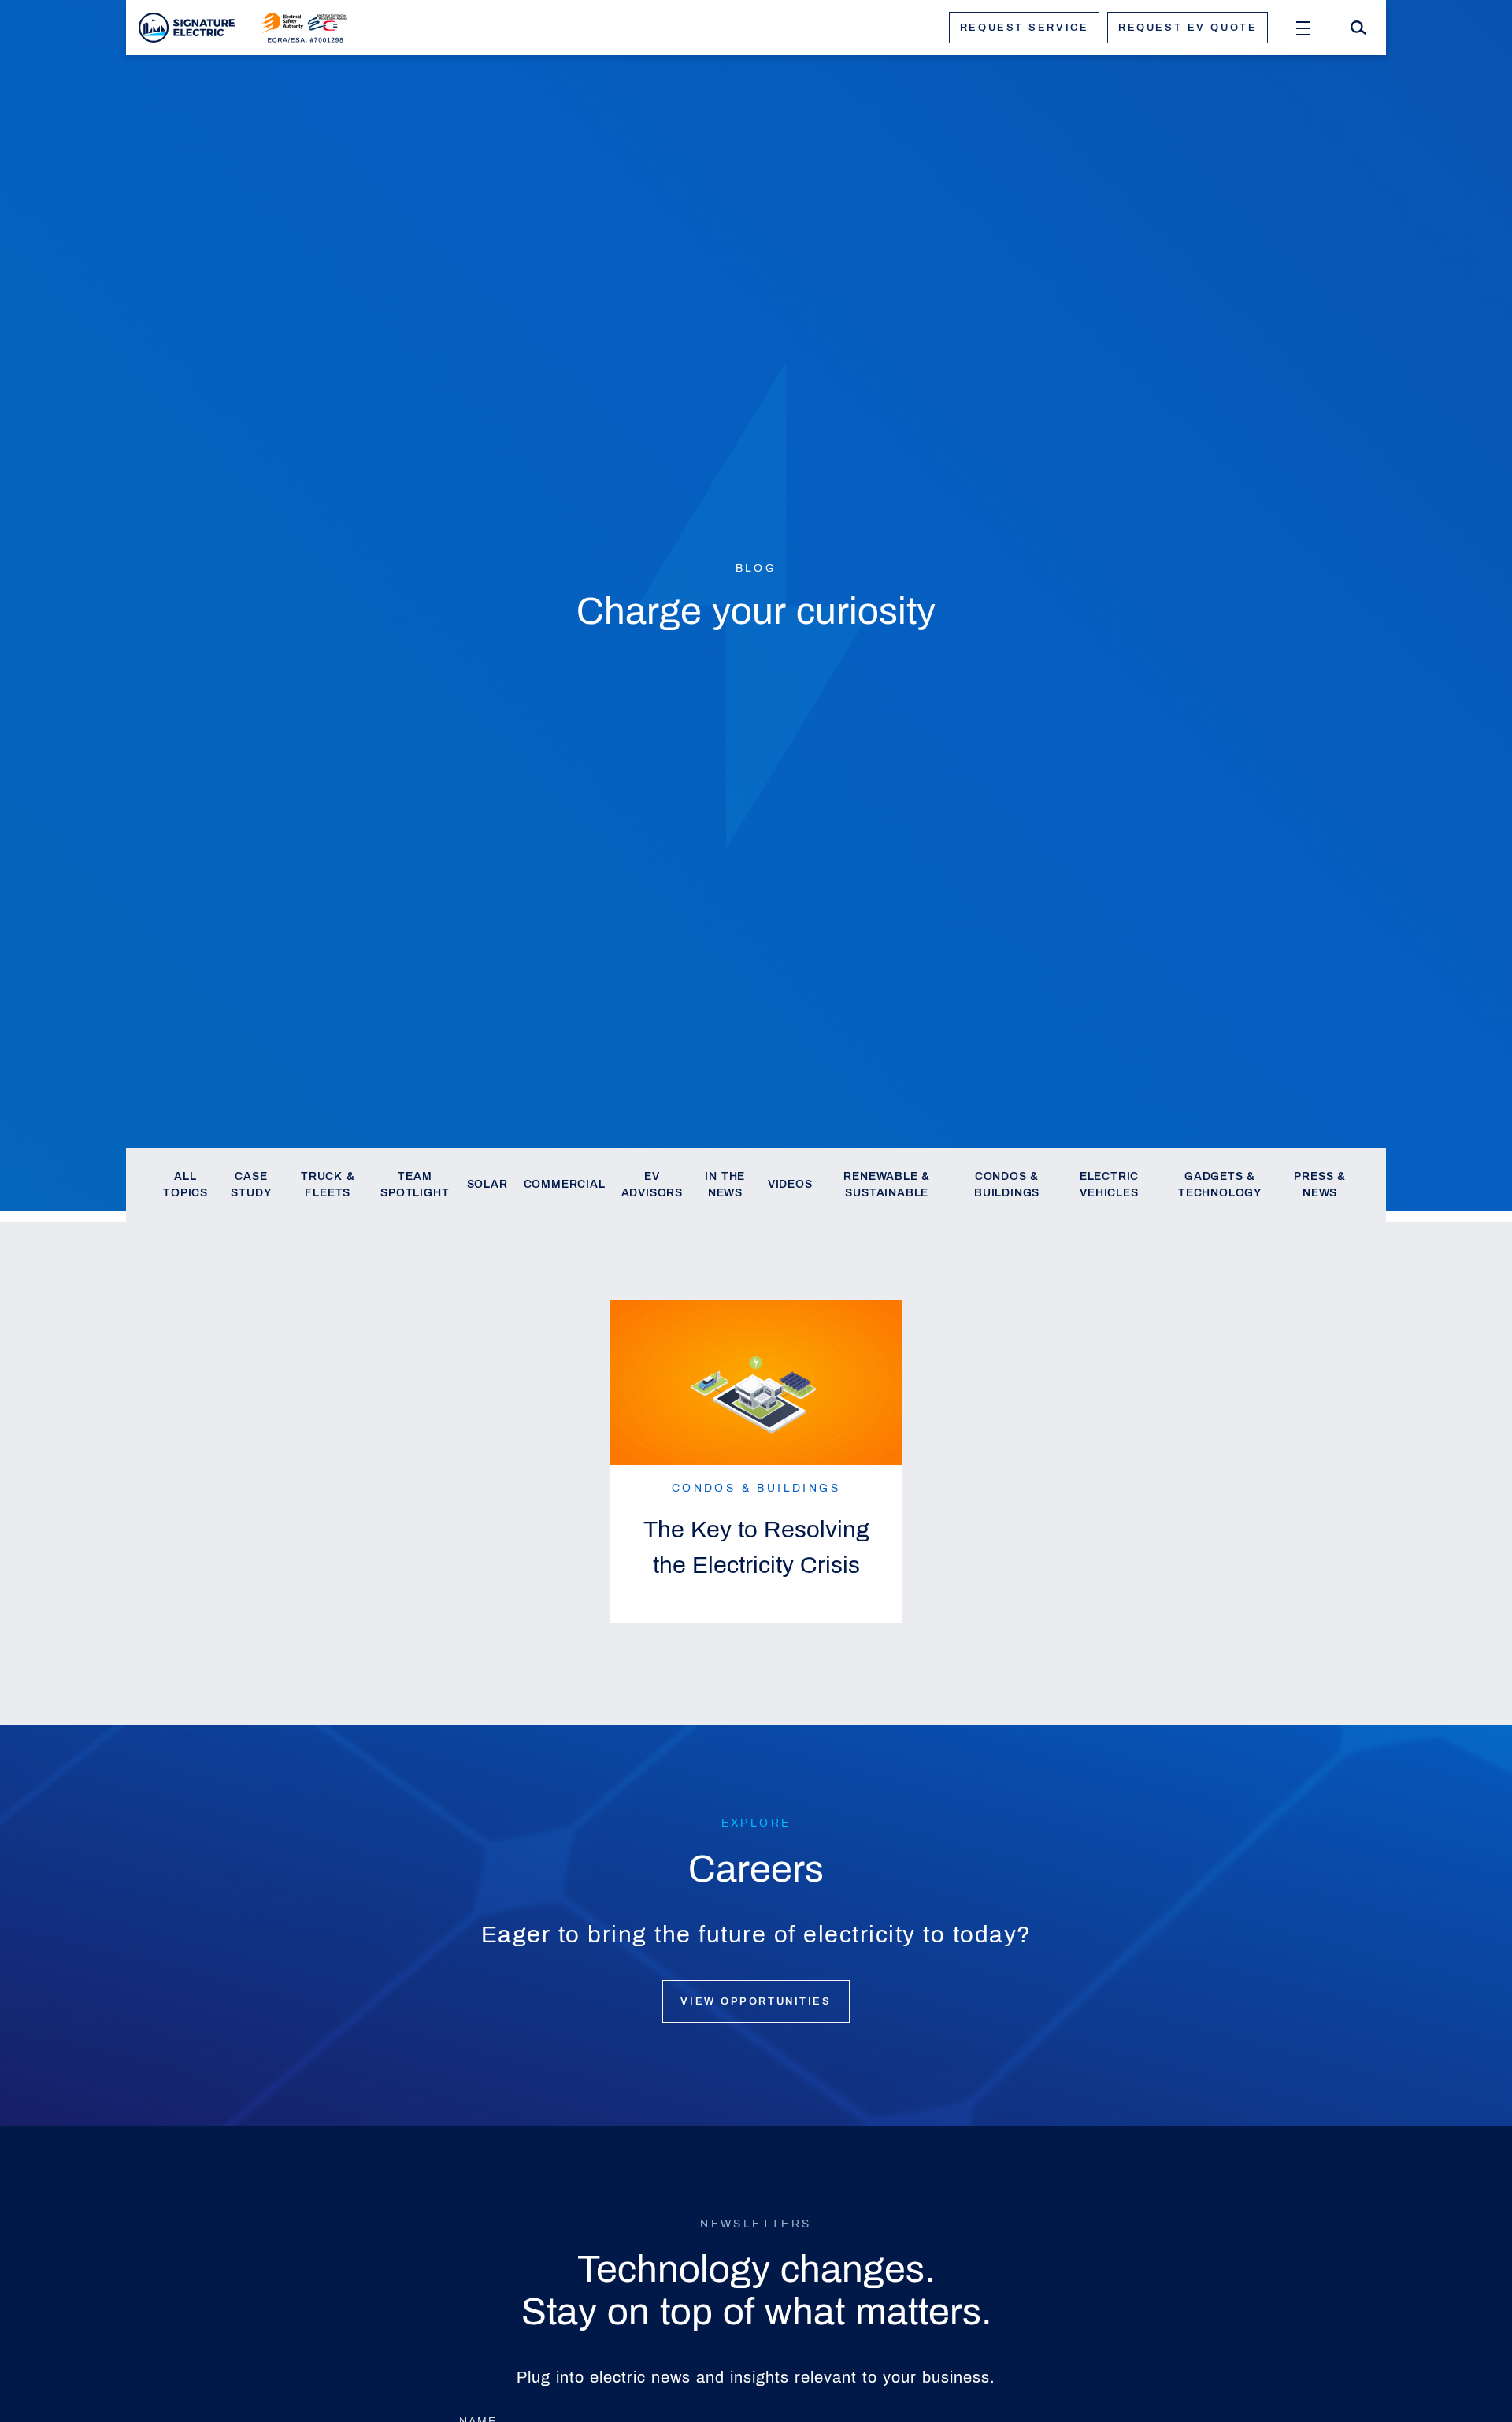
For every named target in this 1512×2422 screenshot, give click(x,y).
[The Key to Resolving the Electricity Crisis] (756, 1383)
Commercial (565, 1184)
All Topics (185, 1185)
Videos (790, 1184)
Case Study (251, 1185)
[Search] (1358, 28)
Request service (1024, 28)
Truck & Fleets (328, 1185)
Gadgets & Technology (1220, 1185)
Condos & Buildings (1007, 1185)
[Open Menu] (1303, 28)
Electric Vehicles (1109, 1185)
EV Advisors (652, 1185)
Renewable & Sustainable (887, 1185)
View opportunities (756, 2001)
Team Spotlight (415, 1185)
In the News (725, 1185)
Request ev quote (1188, 28)
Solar (487, 1184)
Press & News (1320, 1185)
